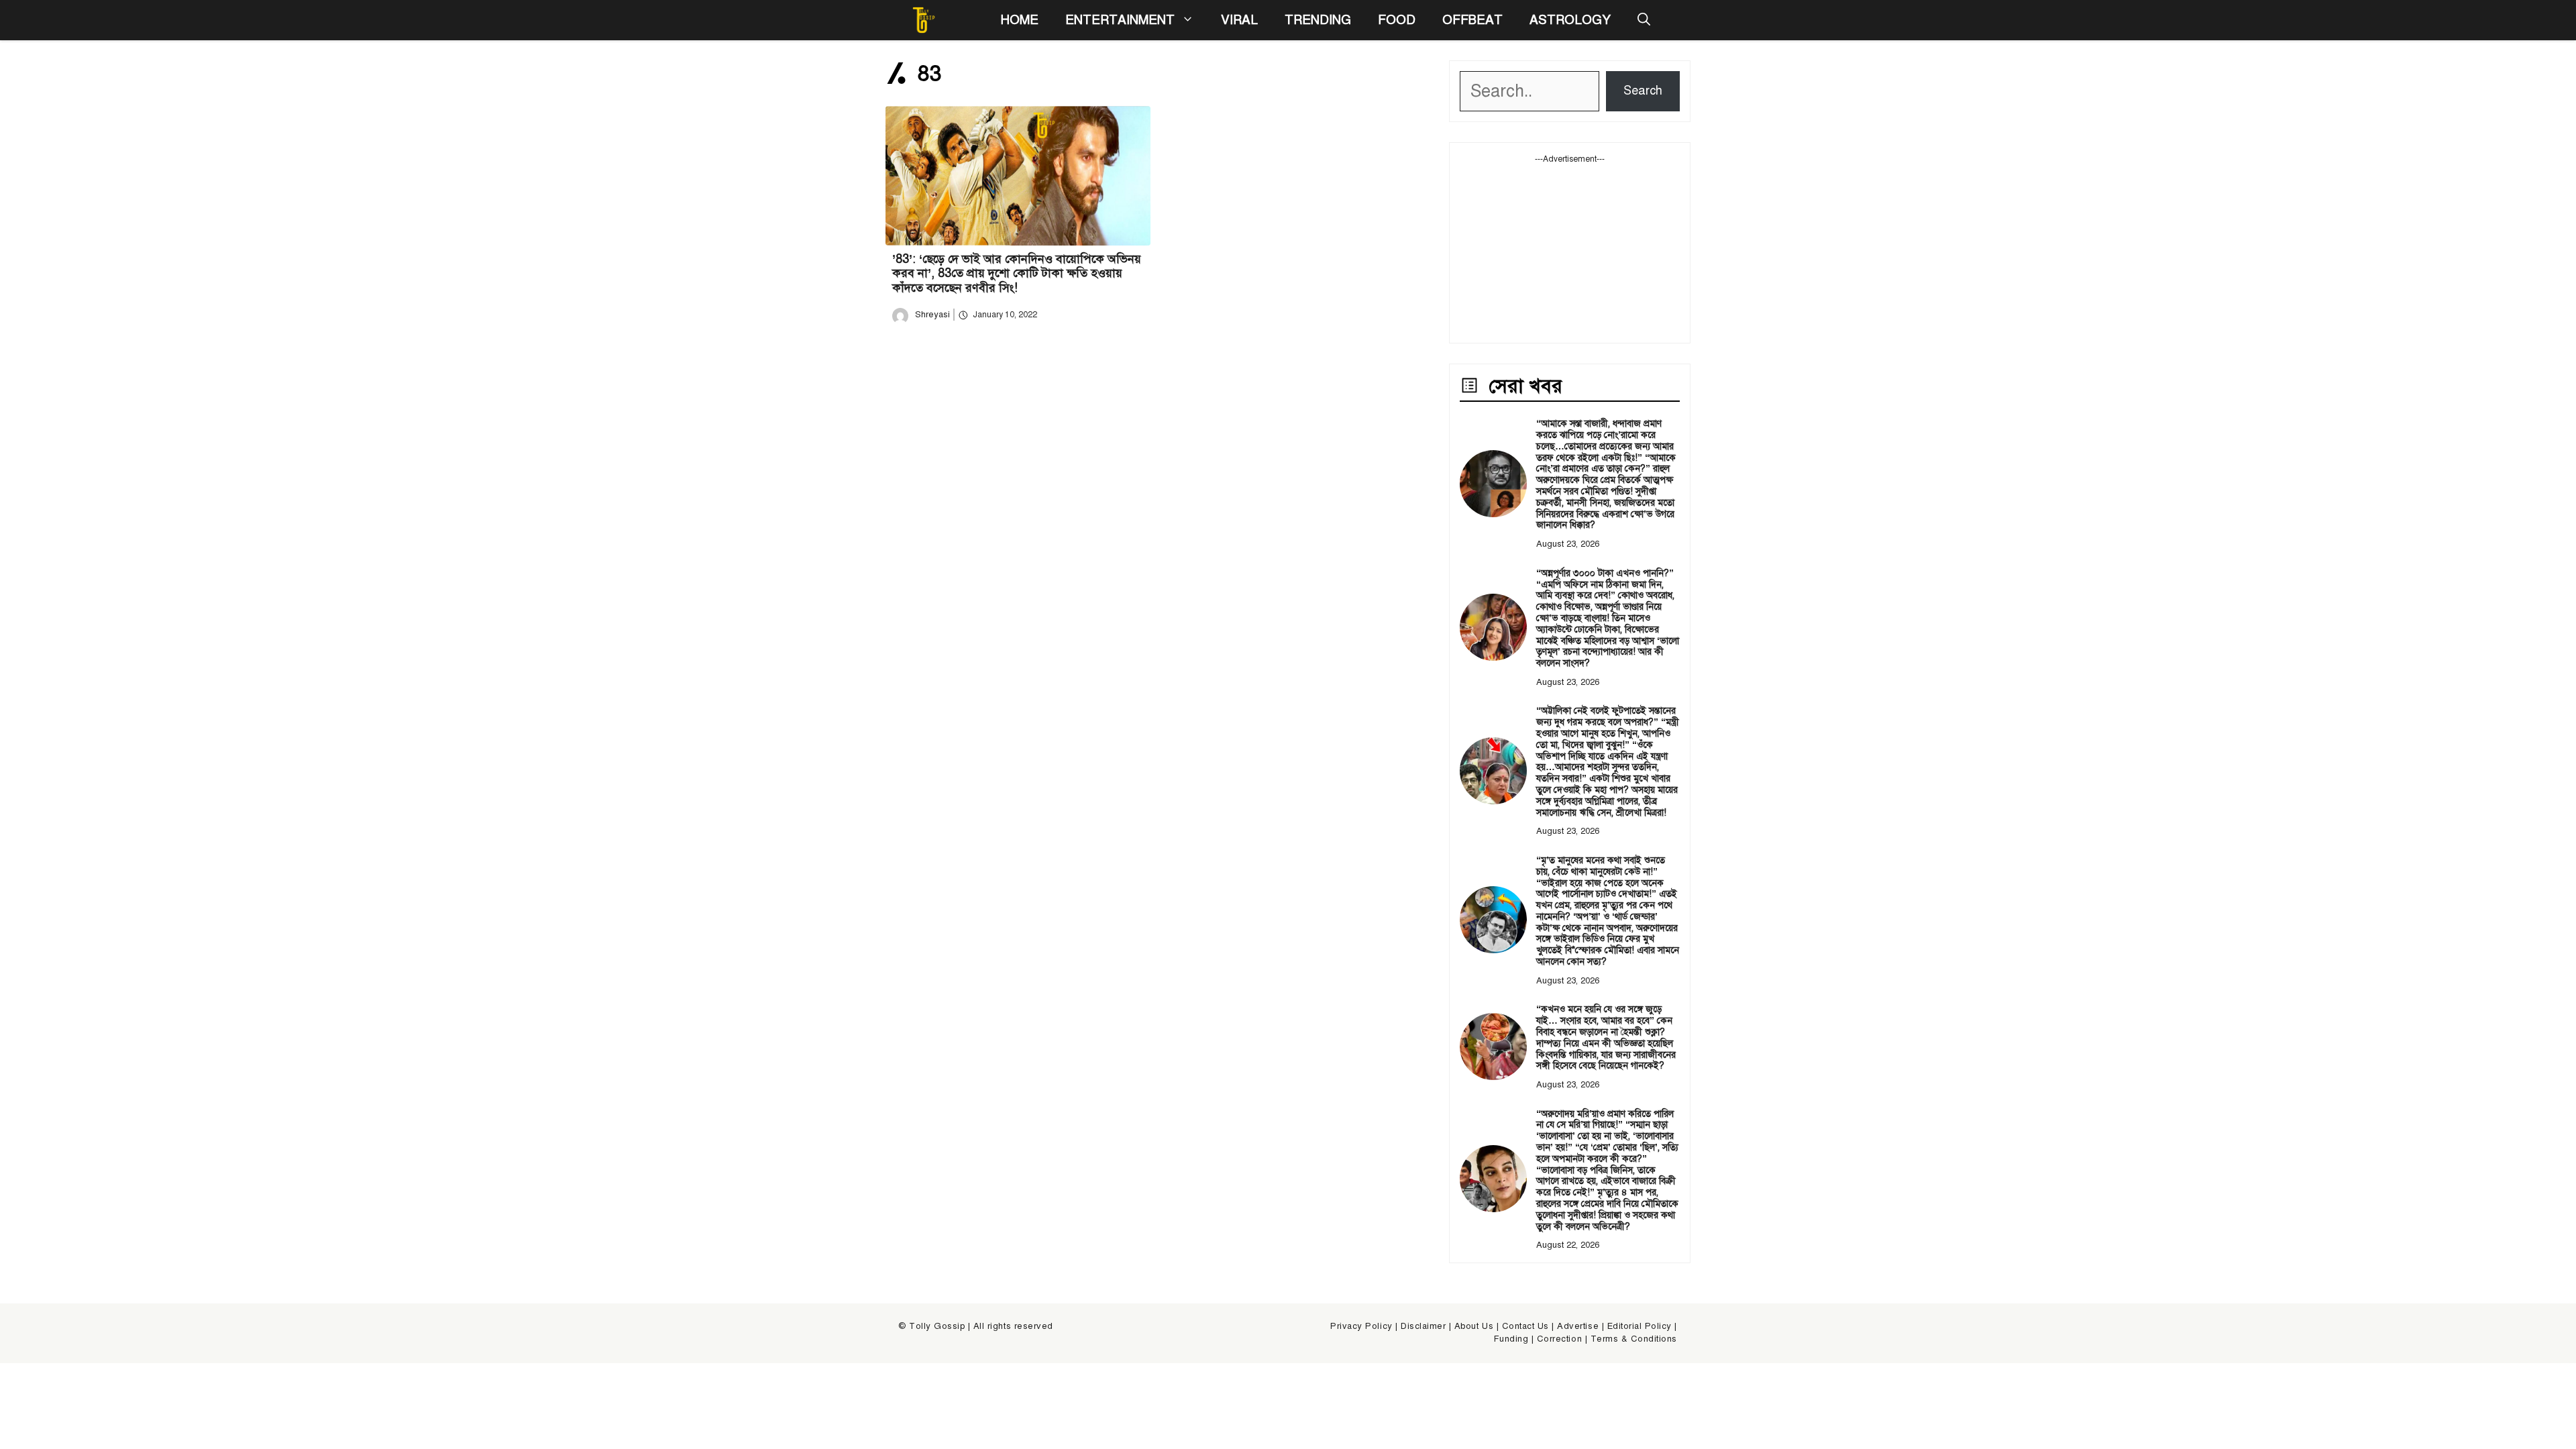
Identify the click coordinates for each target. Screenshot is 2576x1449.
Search (1643, 91)
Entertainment (1120, 20)
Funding (1511, 1339)
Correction (1559, 1339)
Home (1019, 20)
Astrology (1570, 20)
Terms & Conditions (1634, 1339)
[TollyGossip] (924, 20)
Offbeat (1472, 20)
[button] (1644, 20)
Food (1397, 20)
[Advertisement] (1570, 249)
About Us (1474, 1326)
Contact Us (1525, 1326)
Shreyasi (932, 315)
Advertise (1578, 1326)
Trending (1318, 20)
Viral (1239, 20)
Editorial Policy (1640, 1326)
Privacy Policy (1361, 1326)
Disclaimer (1423, 1326)
